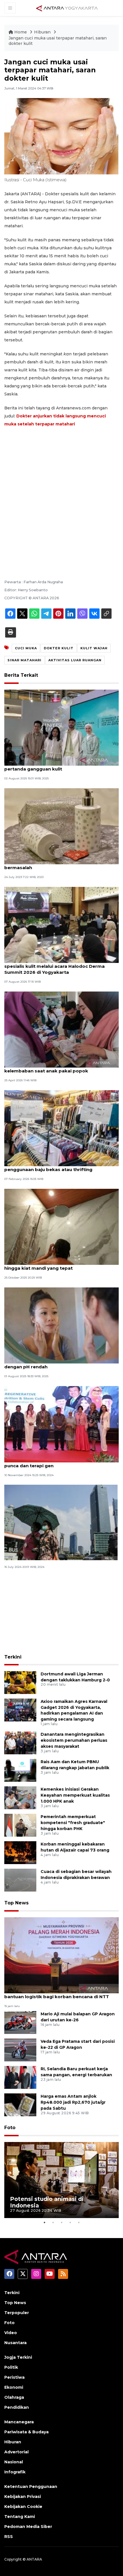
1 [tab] (44, 2222)
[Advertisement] (61, 495)
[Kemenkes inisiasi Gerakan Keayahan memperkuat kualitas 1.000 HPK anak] (20, 1798)
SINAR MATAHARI (24, 660)
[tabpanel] (61, 2180)
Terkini (13, 1657)
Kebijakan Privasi (23, 2497)
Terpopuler (17, 2313)
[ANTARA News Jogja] (67, 8)
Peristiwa (14, 2377)
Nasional (14, 2462)
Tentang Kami (20, 2517)
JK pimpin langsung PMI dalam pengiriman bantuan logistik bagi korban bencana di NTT (57, 1994)
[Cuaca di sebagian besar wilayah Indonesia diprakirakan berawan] (20, 1880)
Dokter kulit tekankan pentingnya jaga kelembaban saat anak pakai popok (49, 1068)
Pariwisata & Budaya (26, 2432)
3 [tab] (61, 2222)
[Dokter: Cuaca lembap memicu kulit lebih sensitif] (61, 1522)
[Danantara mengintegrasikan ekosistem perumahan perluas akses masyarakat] (20, 1743)
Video (11, 2333)
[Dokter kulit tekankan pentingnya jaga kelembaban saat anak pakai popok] (61, 1029)
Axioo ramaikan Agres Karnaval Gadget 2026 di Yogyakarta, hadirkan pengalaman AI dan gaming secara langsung (74, 1710)
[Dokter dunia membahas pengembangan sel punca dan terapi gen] (61, 1424)
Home (21, 32)
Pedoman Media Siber (28, 2527)
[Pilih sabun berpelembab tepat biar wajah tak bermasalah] (61, 826)
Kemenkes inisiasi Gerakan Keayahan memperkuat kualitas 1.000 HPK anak (75, 1795)
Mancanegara (19, 2422)
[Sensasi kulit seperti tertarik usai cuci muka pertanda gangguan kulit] (61, 727)
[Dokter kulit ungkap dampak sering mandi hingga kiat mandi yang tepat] (61, 1226)
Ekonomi (14, 2387)
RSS (9, 2537)
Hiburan (43, 32)
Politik (11, 2367)
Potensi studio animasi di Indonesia (47, 2202)
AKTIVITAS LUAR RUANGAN (75, 660)
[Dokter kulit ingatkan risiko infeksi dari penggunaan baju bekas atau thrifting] (61, 1128)
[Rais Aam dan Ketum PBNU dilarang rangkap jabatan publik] (20, 1770)
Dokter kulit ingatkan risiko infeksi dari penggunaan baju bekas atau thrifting (49, 1166)
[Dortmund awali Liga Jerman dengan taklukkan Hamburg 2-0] (20, 1682)
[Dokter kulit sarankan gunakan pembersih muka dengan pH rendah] (61, 1325)
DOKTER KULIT (59, 648)
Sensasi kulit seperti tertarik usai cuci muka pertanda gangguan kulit (55, 766)
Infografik (15, 2472)
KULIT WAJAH (94, 648)
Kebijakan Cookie (23, 2507)
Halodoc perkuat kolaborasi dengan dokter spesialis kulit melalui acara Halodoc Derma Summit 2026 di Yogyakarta (55, 966)
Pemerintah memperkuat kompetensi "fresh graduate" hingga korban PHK (73, 1823)
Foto (10, 2128)
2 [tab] (53, 2222)
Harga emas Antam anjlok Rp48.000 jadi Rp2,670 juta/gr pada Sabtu (73, 2102)
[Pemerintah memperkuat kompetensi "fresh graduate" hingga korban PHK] (20, 1825)
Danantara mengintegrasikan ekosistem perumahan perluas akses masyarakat (74, 1740)
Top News (16, 1903)
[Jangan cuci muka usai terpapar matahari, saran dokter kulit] (61, 1955)
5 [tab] (79, 2222)
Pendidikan (17, 2407)
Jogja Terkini (18, 2357)
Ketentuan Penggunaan (31, 2487)
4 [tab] (70, 2222)
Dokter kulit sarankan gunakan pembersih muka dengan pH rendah (60, 1364)
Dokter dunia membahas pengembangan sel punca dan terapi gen (56, 1463)
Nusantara (15, 2343)
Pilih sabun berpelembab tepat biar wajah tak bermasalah (57, 865)
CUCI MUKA (26, 648)
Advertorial (16, 2452)
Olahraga (14, 2397)
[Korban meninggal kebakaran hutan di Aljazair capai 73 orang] (20, 1853)
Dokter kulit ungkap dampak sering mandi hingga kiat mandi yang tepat (53, 1265)
